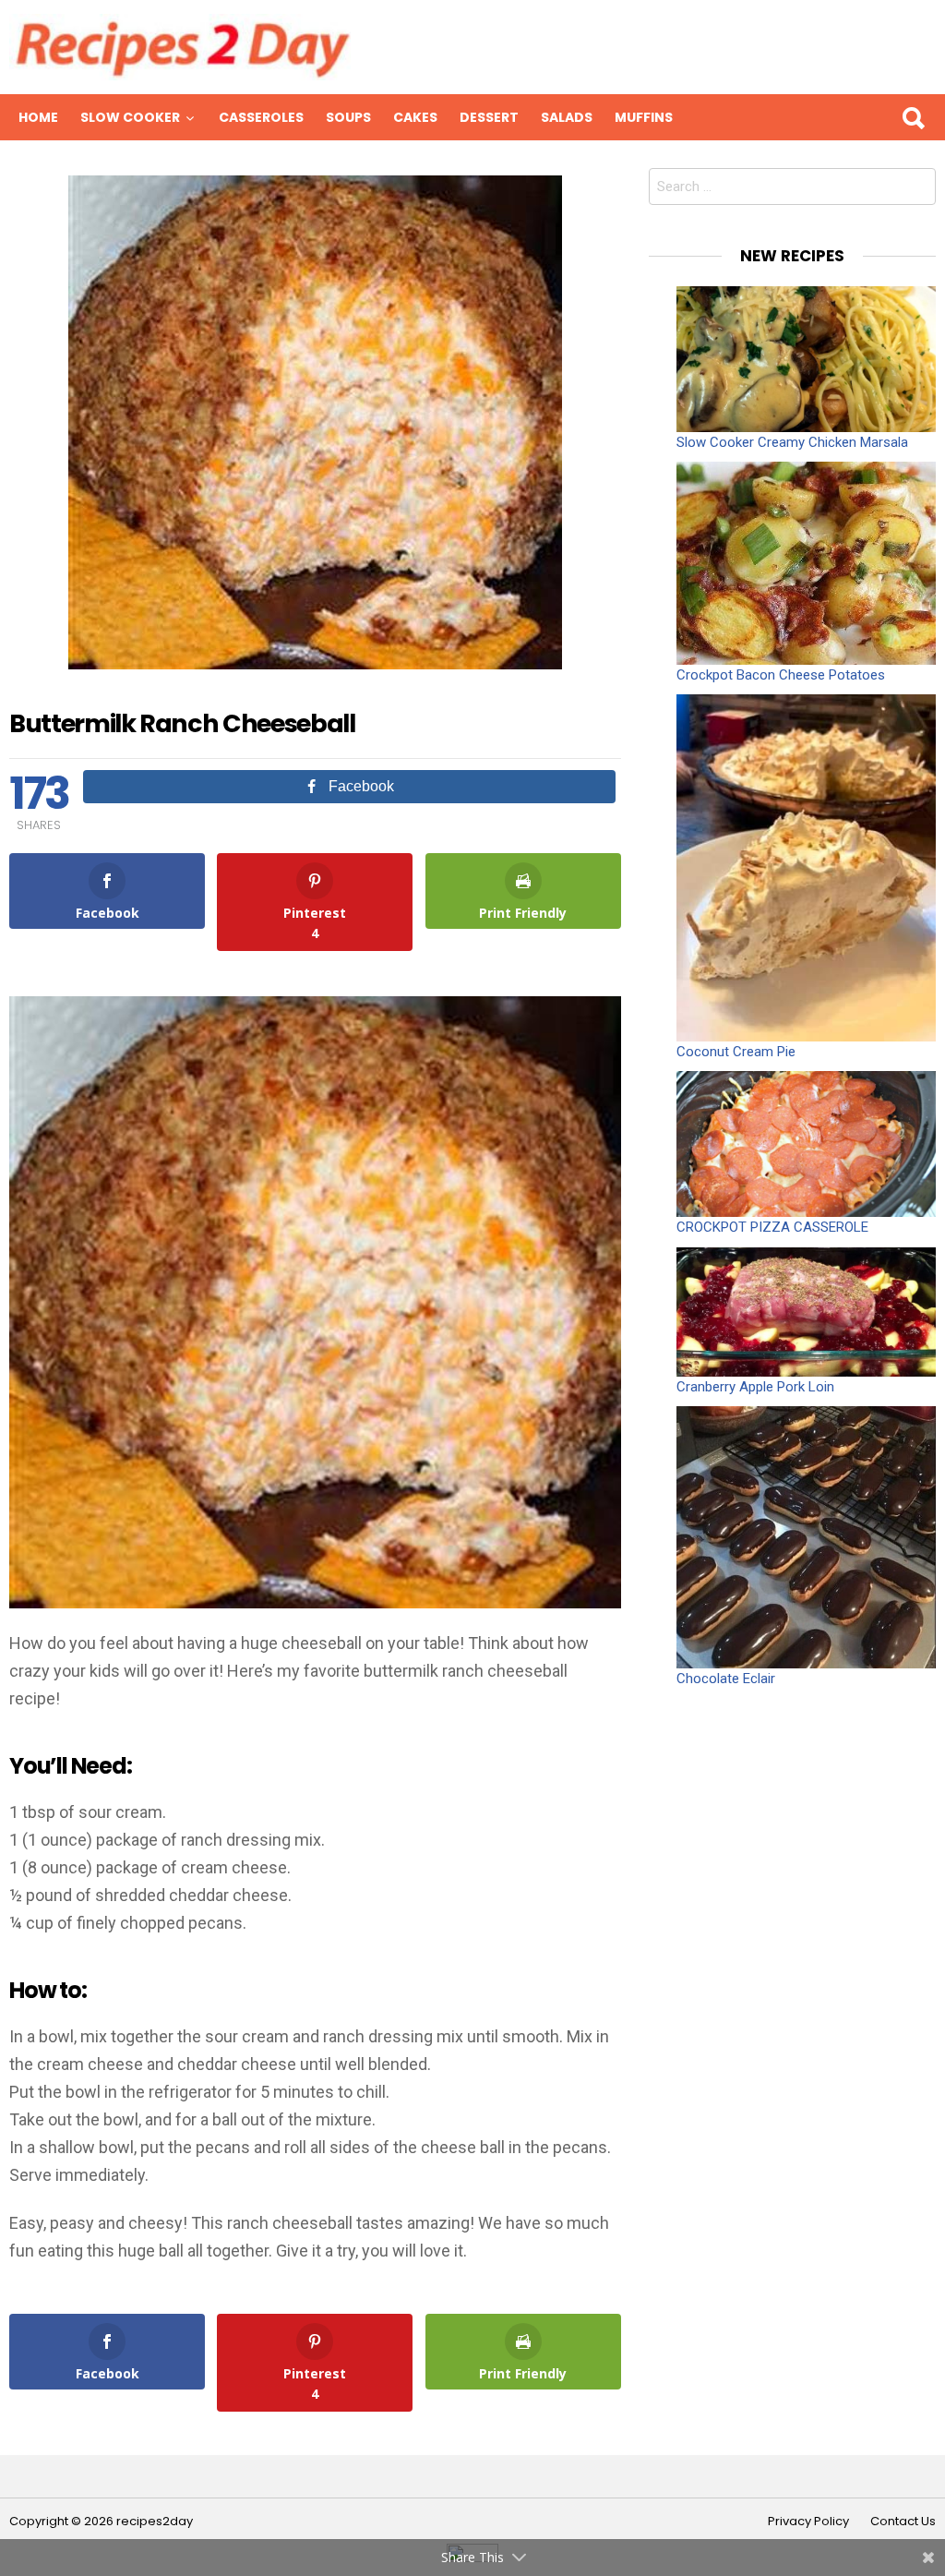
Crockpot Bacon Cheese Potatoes (781, 675)
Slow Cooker (130, 117)
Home (38, 117)
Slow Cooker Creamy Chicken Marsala (792, 442)
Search (913, 117)
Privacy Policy (808, 2522)
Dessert (489, 117)
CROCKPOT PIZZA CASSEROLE (772, 1227)
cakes (415, 117)
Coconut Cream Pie (736, 1052)
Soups (348, 117)
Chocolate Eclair (726, 1679)
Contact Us (903, 2522)
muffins (644, 117)
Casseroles (261, 117)
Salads (567, 117)
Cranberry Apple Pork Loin (755, 1387)
